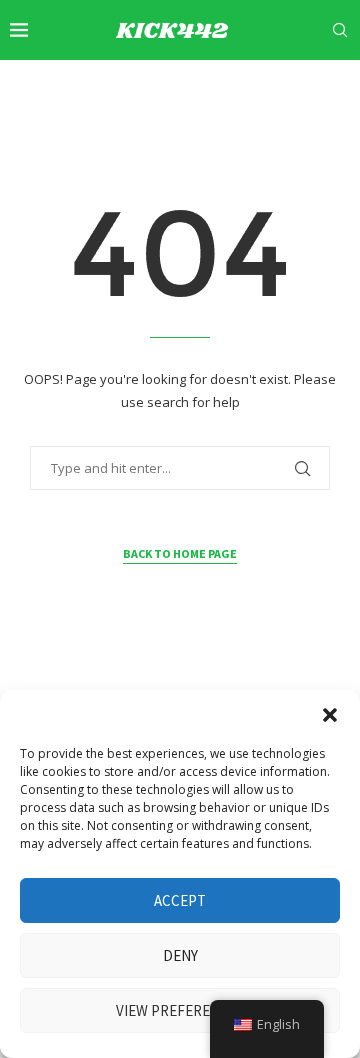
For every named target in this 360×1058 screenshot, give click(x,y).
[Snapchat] (301, 88)
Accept (180, 900)
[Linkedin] (231, 88)
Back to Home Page (180, 553)
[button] (330, 715)
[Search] (340, 30)
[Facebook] (165, 88)
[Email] (278, 88)
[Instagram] (209, 88)
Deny (180, 955)
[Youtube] (254, 88)
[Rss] (344, 88)
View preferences (180, 1010)
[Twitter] (186, 88)
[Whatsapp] (323, 88)
